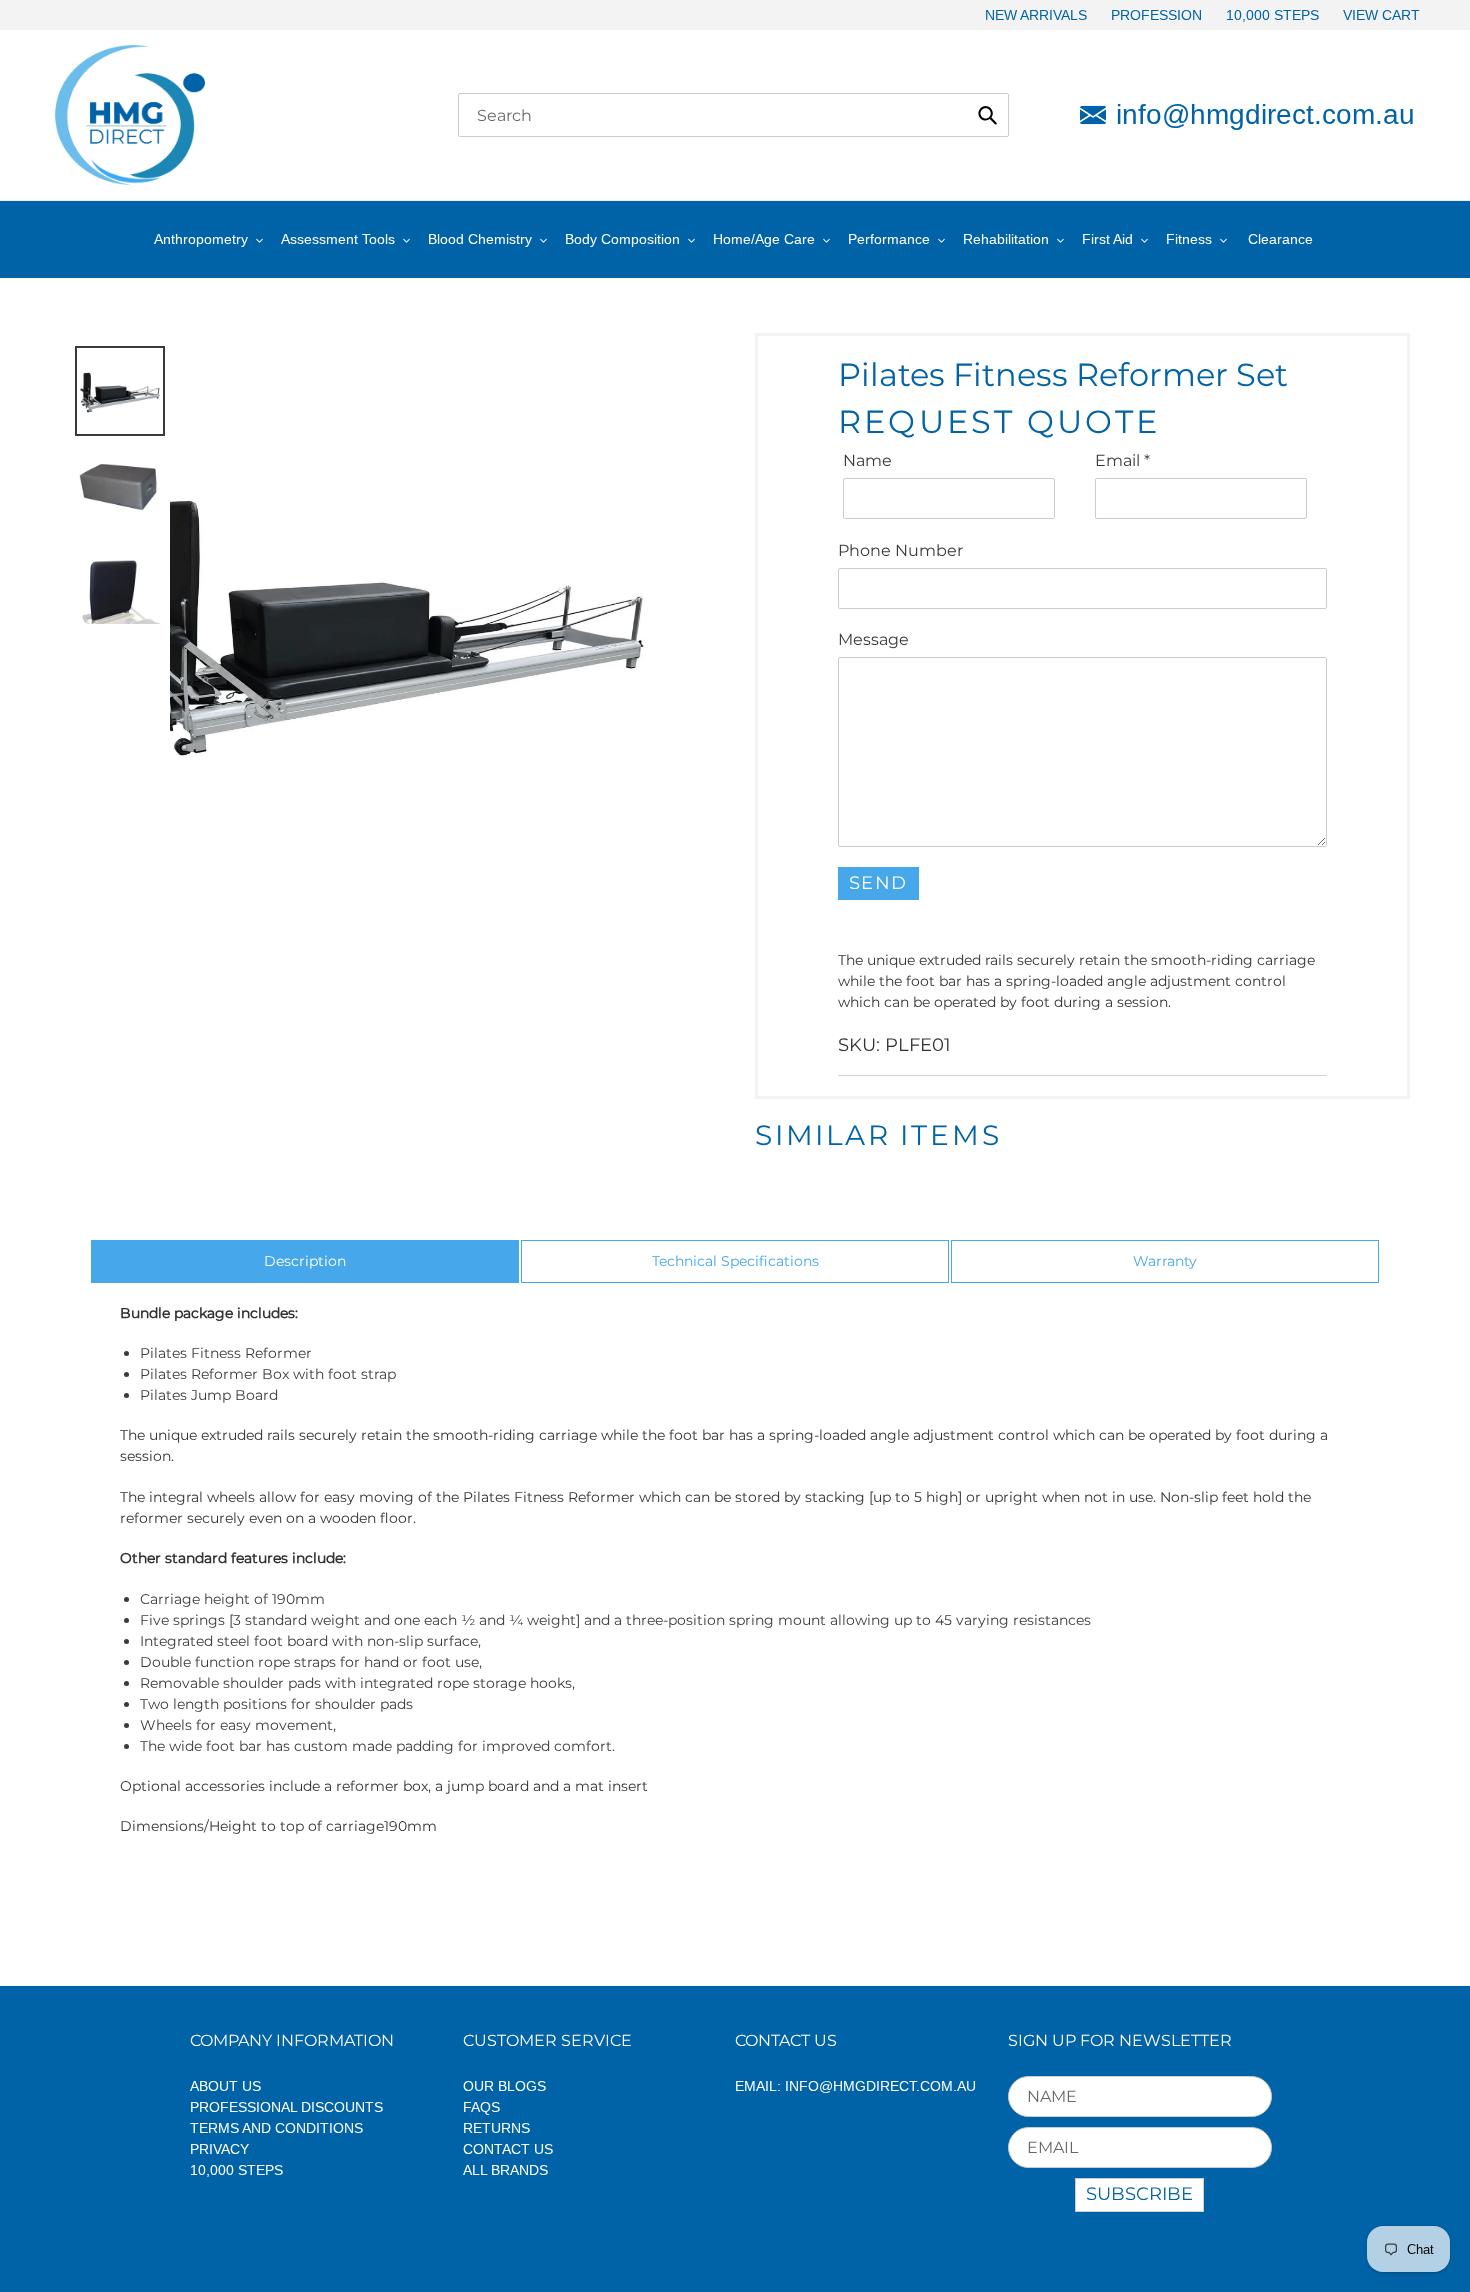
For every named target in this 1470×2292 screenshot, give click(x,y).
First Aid (1107, 239)
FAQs (481, 2107)
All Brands (505, 2170)
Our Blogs (504, 2086)
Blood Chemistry (480, 239)
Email (1122, 460)
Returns (496, 2128)
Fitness (1189, 239)
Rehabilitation (1006, 239)
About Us (225, 2086)
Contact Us (508, 2149)
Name (867, 460)
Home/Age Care (764, 239)
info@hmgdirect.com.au (1265, 114)
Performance (889, 239)
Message (873, 639)
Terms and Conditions (276, 2128)
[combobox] (733, 115)
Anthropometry (201, 239)
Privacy (219, 2149)
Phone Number (900, 550)
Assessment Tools (338, 239)
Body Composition (622, 239)
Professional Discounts (286, 2107)
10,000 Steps (236, 2170)
